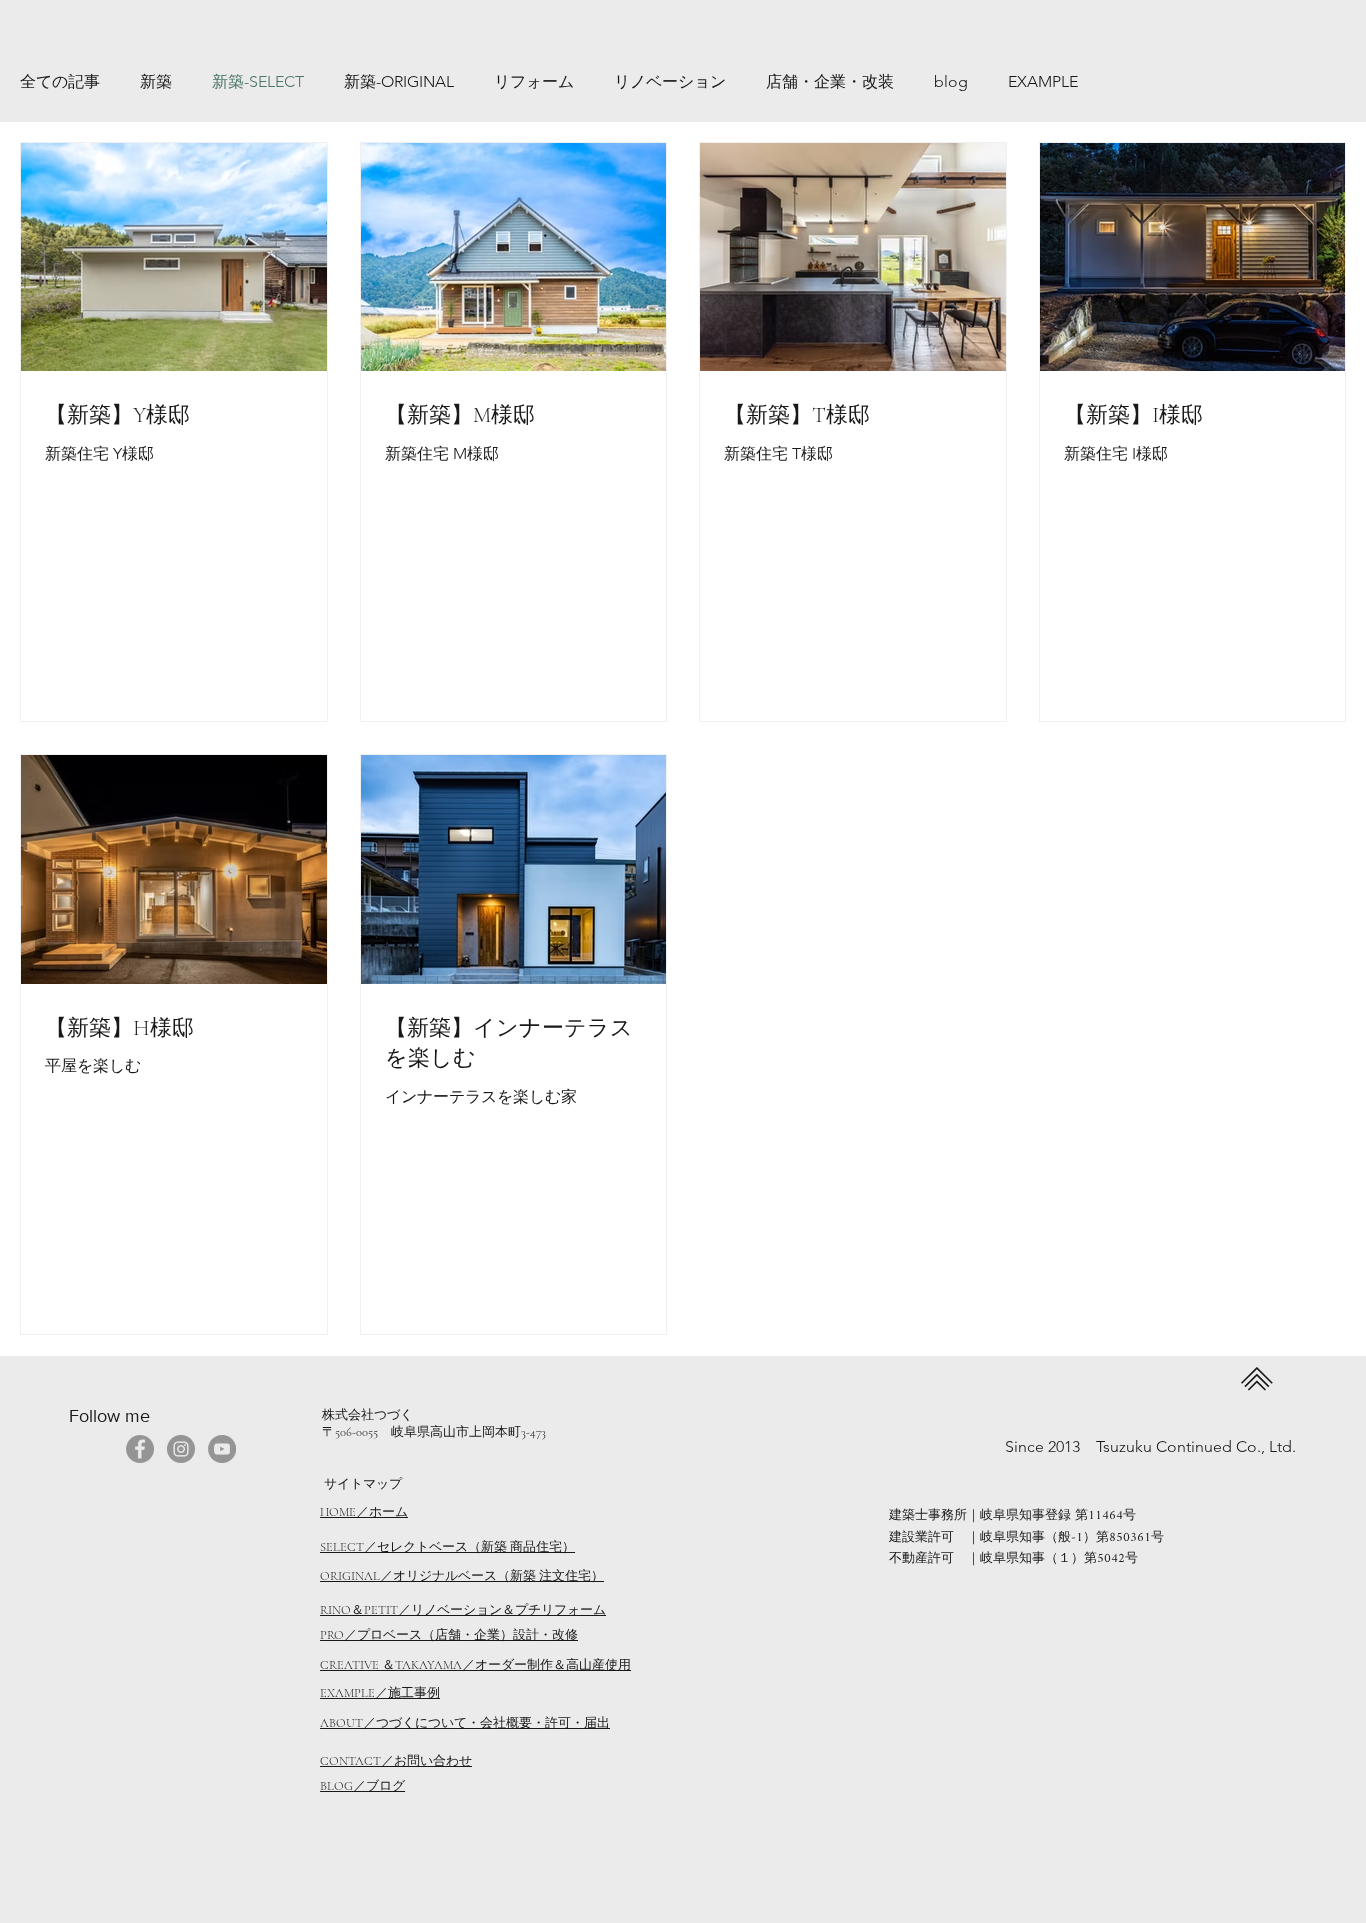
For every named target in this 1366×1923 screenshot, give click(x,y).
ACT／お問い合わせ (413, 1761)
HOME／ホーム (364, 1512)
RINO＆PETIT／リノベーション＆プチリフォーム (463, 1610)
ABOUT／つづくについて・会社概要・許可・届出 (465, 1723)
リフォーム (534, 81)
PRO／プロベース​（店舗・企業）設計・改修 (449, 1635)
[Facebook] (140, 1449)
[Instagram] (181, 1449)
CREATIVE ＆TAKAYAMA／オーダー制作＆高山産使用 (475, 1665)
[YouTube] (222, 1449)
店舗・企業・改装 (830, 81)
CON (334, 1761)
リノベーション (670, 81)
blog (951, 81)
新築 (156, 81)
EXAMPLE (1043, 81)
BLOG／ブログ (362, 1786)
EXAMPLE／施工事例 (380, 1693)
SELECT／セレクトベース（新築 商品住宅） (447, 1547)
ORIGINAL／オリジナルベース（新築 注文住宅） (462, 1576)
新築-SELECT (258, 81)
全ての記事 (60, 81)
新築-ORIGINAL (399, 81)
